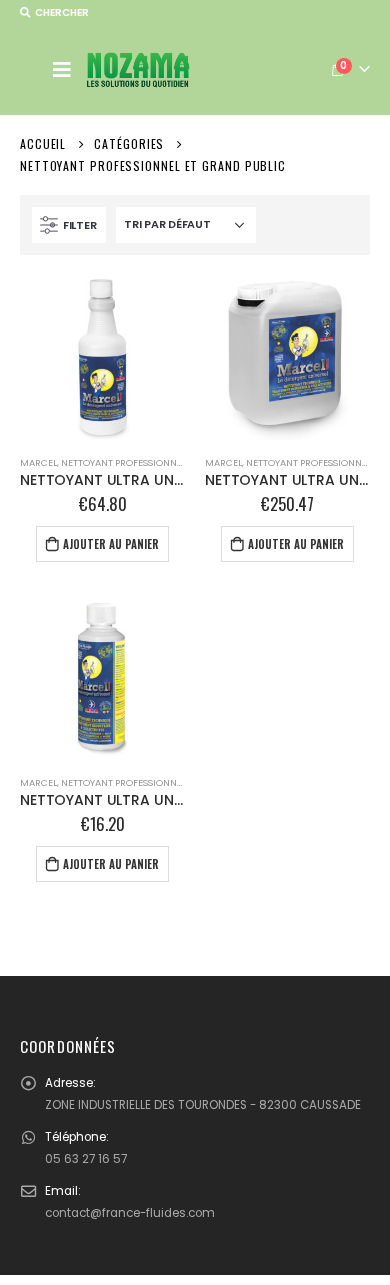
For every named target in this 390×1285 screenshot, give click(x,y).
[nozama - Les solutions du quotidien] (139, 70)
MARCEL (38, 462)
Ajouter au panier (111, 544)
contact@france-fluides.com (130, 1213)
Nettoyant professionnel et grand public (164, 462)
